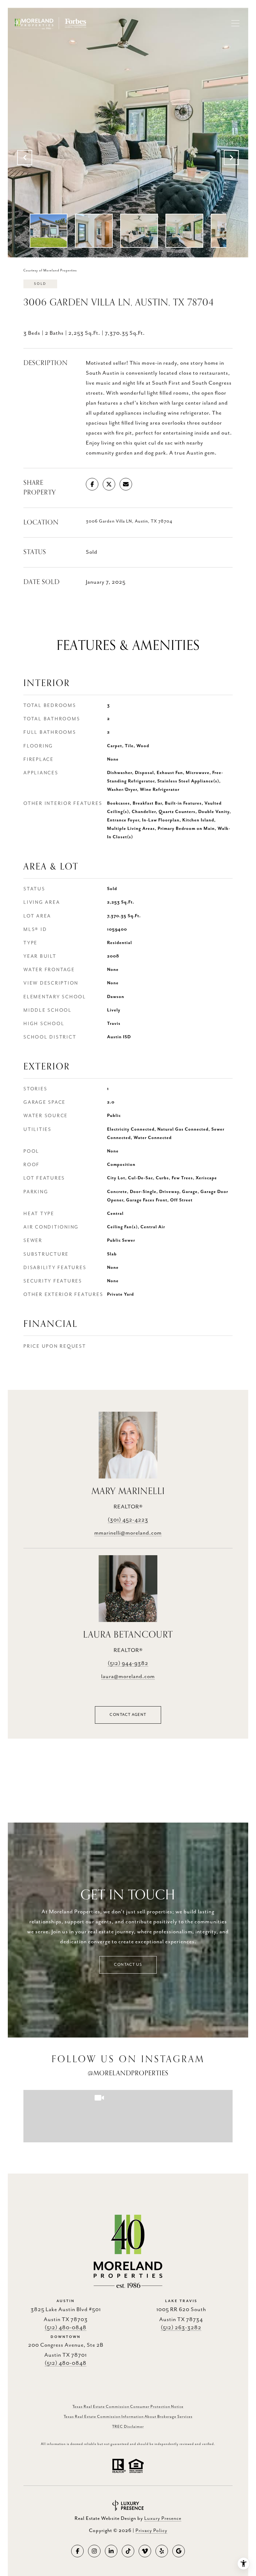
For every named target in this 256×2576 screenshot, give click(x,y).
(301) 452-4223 (128, 1520)
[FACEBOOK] (77, 2551)
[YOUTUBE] (145, 2551)
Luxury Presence (163, 2519)
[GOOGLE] (179, 2551)
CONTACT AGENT (128, 1715)
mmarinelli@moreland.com (128, 1533)
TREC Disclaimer (128, 2427)
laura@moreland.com (128, 1677)
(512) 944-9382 (128, 1663)
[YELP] (162, 2551)
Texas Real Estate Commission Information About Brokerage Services (128, 2417)
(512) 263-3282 (181, 2328)
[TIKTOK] (128, 2551)
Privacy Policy (151, 2531)
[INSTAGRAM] (94, 2551)
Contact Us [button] (128, 1965)
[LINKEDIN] (111, 2551)
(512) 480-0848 (66, 2328)
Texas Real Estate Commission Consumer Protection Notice (128, 2407)
